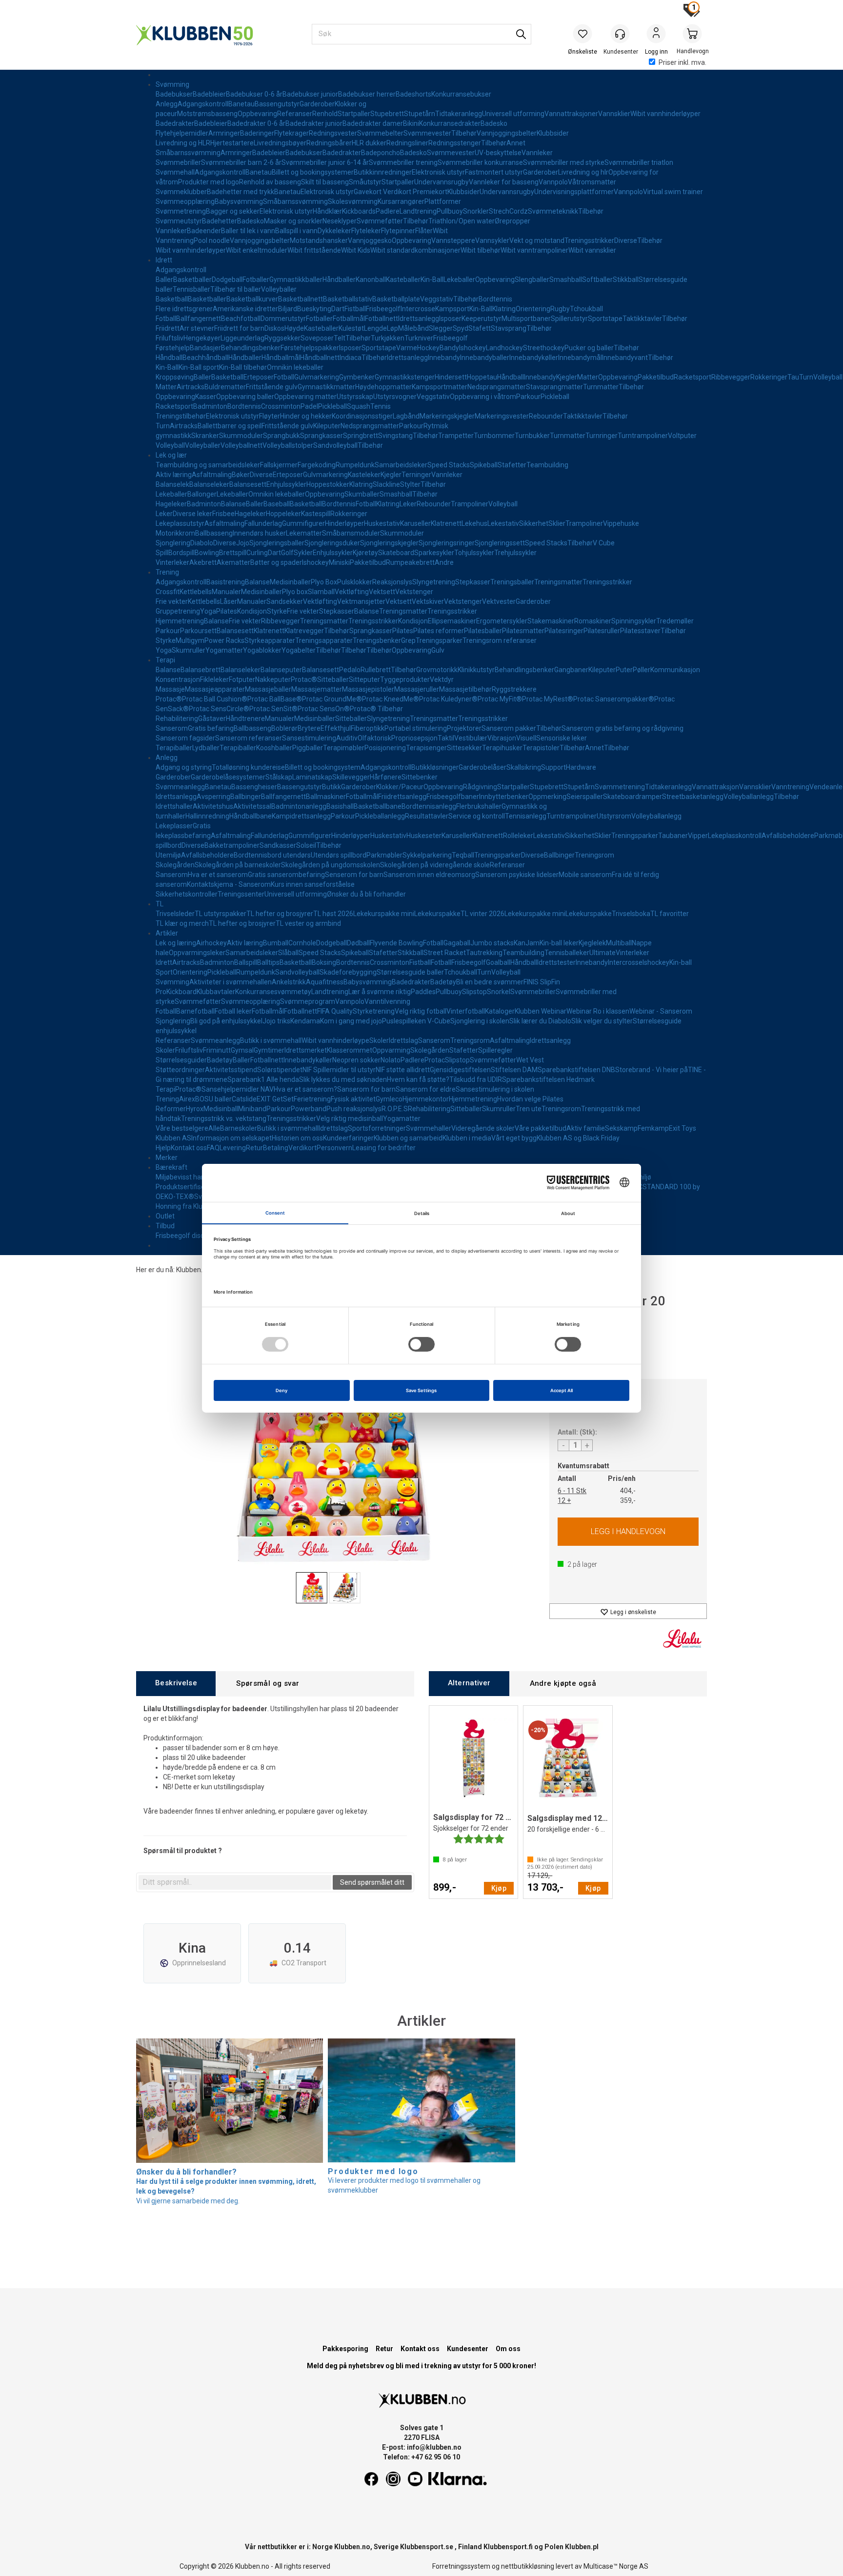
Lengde (375, 328)
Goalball (498, 962)
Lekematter (304, 533)
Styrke (277, 611)
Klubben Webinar (541, 1011)
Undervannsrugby (442, 182)
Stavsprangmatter (554, 387)
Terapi (165, 660)
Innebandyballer (485, 358)
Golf (287, 553)
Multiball (619, 943)
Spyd (461, 328)
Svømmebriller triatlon (639, 162)
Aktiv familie (586, 1128)
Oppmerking (547, 797)
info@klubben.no (434, 2447)
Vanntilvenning (387, 1001)
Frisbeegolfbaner (453, 797)
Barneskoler (239, 1128)
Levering (233, 1148)
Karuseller (415, 523)
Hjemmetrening (180, 621)
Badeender (204, 231)
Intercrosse (418, 309)
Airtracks (191, 387)
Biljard (288, 309)
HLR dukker (369, 143)
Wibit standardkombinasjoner (415, 250)
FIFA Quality (335, 1011)
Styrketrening (374, 1011)
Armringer (224, 133)
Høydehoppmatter (383, 387)
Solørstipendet (280, 1070)
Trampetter (456, 436)
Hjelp (163, 1148)
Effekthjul (336, 728)
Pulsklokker (355, 582)
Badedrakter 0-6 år (256, 123)
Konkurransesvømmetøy (273, 992)
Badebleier (209, 94)
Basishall (340, 806)
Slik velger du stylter (602, 1021)
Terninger (416, 475)
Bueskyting (314, 309)
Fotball (166, 319)
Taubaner (673, 836)
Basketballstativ (348, 299)
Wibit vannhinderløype (335, 1040)
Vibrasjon (502, 738)
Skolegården (175, 865)
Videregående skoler (483, 1128)
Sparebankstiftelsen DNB (576, 1070)
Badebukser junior (310, 94)
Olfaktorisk (374, 738)
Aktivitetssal (252, 806)
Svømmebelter (380, 133)
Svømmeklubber (181, 192)
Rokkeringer (769, 377)
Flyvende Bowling (396, 943)
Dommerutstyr (283, 319)
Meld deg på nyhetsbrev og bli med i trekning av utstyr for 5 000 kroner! (421, 2366)
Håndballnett (320, 358)
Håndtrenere (245, 719)
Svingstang (395, 436)
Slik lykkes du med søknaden (343, 1079)
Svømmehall (175, 172)
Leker (408, 504)
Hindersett (451, 377)
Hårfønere (386, 777)
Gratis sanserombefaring (286, 875)
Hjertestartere (232, 143)
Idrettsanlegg (419, 319)
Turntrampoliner (643, 436)
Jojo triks (276, 1021)
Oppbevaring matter (305, 397)
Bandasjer (205, 348)
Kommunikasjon (675, 670)
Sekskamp (621, 1128)
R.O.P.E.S (395, 1109)
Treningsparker (439, 640)
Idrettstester (556, 962)
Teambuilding (547, 465)
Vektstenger (414, 592)
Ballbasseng (214, 533)
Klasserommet (350, 1050)
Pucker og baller (589, 348)
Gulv (438, 650)
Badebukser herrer (367, 94)
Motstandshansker (319, 240)
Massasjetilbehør (465, 689)
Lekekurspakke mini (384, 914)
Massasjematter (317, 689)
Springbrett (361, 436)
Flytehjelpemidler (182, 133)
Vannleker (537, 153)
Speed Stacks (449, 465)
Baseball (277, 504)
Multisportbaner (526, 319)
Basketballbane (378, 806)
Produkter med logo (209, 182)
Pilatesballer (483, 631)
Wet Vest (530, 1060)
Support (553, 767)
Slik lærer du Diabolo (540, 1021)
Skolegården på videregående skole (435, 865)
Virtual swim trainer (673, 192)
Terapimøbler (344, 748)
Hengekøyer (202, 338)
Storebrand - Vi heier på (652, 1070)
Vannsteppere (453, 240)
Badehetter (220, 221)
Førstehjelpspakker (310, 348)
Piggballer (308, 748)
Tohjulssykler (474, 553)
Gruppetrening (178, 611)
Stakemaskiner (551, 621)
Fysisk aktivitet (353, 1099)
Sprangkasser (321, 436)
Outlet (165, 1216)
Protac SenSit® (273, 709)
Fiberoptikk (368, 728)
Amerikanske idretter (245, 309)
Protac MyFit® (500, 699)
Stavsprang (509, 328)
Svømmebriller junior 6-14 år (325, 162)
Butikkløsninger (435, 767)
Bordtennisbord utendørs (272, 855)
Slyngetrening (434, 582)
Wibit (440, 231)
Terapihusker (502, 748)
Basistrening (226, 582)
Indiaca (351, 358)
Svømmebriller (178, 162)
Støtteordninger (180, 1070)
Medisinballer (290, 582)
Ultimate (602, 953)
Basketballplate (396, 299)
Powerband (309, 1109)
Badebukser (174, 94)
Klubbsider (553, 133)
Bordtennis (495, 299)
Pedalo (350, 670)
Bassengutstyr (277, 104)
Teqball (463, 855)
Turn (806, 377)
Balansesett (248, 484)
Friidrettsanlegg (402, 797)
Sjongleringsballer (277, 543)
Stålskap (279, 777)
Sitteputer (364, 679)
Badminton (210, 406)
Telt (340, 338)
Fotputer (242, 679)
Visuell (526, 738)
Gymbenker (357, 377)
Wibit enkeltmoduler (257, 250)
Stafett (480, 328)
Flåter (424, 231)
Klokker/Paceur (400, 787)
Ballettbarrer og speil (230, 426)
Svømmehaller (429, 1128)
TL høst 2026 (333, 914)
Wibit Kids (356, 250)
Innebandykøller (534, 358)
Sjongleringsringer (447, 543)
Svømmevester (427, 133)
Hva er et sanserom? (305, 1089)
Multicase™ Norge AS (616, 2566)
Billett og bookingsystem (323, 767)
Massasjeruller (417, 689)
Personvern (334, 1148)
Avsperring (213, 797)
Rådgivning (480, 787)
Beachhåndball (205, 358)
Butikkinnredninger (383, 172)
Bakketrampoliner (232, 845)
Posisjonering (385, 748)
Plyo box (295, 592)
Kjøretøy (365, 553)
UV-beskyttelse (498, 153)
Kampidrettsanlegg (301, 816)
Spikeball (484, 465)
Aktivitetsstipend (231, 1070)
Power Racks (224, 640)
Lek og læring (176, 943)
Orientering (533, 309)
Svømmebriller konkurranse (480, 162)
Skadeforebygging (348, 972)
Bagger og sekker (233, 211)
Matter (588, 377)
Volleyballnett (241, 445)
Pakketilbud (656, 377)
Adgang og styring (184, 767)
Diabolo (202, 543)
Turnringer (602, 436)
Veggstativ (437, 299)
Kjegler (567, 377)
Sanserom (172, 728)
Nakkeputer (273, 679)
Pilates (227, 611)
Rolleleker (518, 836)
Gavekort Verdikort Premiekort (401, 192)
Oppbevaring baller (245, 397)
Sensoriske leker (562, 738)
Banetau (241, 104)
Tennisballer (191, 289)
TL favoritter (670, 914)
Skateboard (396, 553)
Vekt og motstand (537, 240)
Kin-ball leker (559, 943)
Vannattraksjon (715, 787)
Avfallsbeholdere (788, 836)
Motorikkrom (175, 533)
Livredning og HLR (183, 143)
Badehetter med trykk (241, 192)
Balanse (233, 504)
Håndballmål (281, 358)
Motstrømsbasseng (207, 114)
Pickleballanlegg (380, 816)
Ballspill (246, 962)
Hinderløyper (344, 523)
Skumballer (362, 494)
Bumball (276, 943)
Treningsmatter (558, 582)
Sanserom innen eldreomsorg (429, 875)
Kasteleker (364, 475)
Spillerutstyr (569, 319)
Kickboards (359, 211)
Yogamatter (224, 650)
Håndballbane (251, 816)
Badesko (494, 123)
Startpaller (354, 114)
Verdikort (302, 1148)
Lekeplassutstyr (180, 523)
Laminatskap (312, 777)
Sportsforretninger (377, 1128)
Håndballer (339, 280)
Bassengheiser (254, 787)
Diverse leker (192, 514)
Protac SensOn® (324, 709)
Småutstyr (365, 182)
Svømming (172, 84)
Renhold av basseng (270, 182)
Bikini (411, 123)
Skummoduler (241, 436)
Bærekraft (171, 1167)
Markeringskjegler (447, 416)
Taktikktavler (642, 319)
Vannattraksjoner (571, 114)
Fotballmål (349, 319)
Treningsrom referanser (500, 640)
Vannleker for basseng (504, 182)
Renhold (325, 114)
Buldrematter (225, 387)
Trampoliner (470, 504)
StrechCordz (508, 211)
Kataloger (500, 1011)
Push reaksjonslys (354, 1109)
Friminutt (217, 1050)
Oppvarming (391, 1050)
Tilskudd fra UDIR (476, 1079)
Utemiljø (168, 855)
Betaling (276, 1148)
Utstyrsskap (355, 397)
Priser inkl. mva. (682, 62)
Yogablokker (262, 650)
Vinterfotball (466, 1011)
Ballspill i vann (296, 231)
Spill (162, 553)
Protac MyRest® (548, 699)
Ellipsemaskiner (452, 621)
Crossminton (281, 406)
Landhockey (504, 348)
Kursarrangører (401, 201)
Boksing (324, 962)
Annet (516, 143)
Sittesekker (464, 748)
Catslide (244, 1099)
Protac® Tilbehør (376, 709)
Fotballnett (381, 319)
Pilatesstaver (640, 631)
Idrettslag (403, 1040)
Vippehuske (621, 523)
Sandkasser (278, 845)
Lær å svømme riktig (380, 992)
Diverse (626, 240)
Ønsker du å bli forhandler (366, 894)
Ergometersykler (502, 621)
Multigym (190, 640)
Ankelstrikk (289, 982)
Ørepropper (512, 221)
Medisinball (221, 1109)
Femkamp (653, 1128)
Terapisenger (426, 748)
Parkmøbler (384, 855)
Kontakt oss (189, 1148)
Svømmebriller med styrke (564, 162)
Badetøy (443, 982)
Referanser (295, 114)
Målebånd (413, 328)
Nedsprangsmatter (497, 387)
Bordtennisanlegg (429, 806)
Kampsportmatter (440, 387)
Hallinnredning (207, 816)
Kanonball (371, 280)
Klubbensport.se (427, 2547)
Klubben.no (193, 1270)
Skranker (205, 436)
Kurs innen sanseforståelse (313, 884)
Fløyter (270, 416)
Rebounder (546, 416)
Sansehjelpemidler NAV (238, 1089)
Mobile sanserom (585, 875)
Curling (257, 553)
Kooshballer (274, 748)
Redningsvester (333, 133)
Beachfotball (241, 319)
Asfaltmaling (212, 475)
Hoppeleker (283, 514)
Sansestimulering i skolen (495, 1089)
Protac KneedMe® (391, 699)
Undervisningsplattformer (574, 192)
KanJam (527, 943)
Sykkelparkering (427, 855)
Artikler (167, 933)
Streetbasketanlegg (693, 797)
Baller (164, 280)
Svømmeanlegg (180, 787)
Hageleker (171, 504)
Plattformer (443, 201)
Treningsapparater (324, 640)
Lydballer (206, 748)
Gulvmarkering (317, 377)
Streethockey (544, 348)
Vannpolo (553, 182)
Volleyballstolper (288, 445)
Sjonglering (173, 543)
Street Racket (445, 953)
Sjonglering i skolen (480, 1021)
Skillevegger (351, 777)
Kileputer (327, 426)
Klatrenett (446, 523)
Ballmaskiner (326, 797)
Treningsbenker (377, 640)
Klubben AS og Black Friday (578, 1138)
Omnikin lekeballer (295, 367)
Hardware (581, 767)
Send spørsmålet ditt (372, 1882)
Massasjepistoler (368, 689)
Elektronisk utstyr (438, 172)
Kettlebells (196, 592)
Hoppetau (482, 377)
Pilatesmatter (523, 631)
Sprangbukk (281, 436)
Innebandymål (580, 358)
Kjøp (628, 1532)
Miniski (339, 562)
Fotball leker (233, 1011)
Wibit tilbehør (481, 250)
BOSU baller (213, 1099)
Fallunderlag (263, 523)
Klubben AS (173, 1138)
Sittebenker (420, 777)
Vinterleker (172, 562)
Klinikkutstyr (476, 670)
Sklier (557, 523)
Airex (187, 1099)
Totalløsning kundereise (248, 767)
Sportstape (605, 319)
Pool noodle (212, 240)
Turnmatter (601, 387)
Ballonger (202, 494)
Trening (167, 572)
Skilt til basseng (325, 182)
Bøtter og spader (276, 562)
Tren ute (529, 1109)
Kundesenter (468, 2349)
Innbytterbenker (504, 797)
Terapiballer (174, 748)
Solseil (306, 845)
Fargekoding (317, 465)
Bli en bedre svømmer (490, 982)
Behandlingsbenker (251, 348)
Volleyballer (279, 289)
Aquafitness (325, 982)
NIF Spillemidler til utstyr (339, 1070)
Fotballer (256, 280)
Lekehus (474, 523)
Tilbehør (464, 133)
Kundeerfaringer (348, 1138)
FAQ (213, 1148)
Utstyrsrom (614, 816)
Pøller (642, 670)
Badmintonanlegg (299, 806)
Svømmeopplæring (185, 201)
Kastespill (316, 514)
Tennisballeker (567, 953)
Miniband (252, 1109)
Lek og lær (171, 455)
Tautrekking (484, 953)
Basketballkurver (252, 299)
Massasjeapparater (215, 689)
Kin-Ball (432, 280)
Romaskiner (593, 621)
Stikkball (626, 280)
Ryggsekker (282, 338)
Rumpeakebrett (410, 562)
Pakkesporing (345, 2349)
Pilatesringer (564, 631)
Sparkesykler (434, 553)
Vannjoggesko (370, 240)
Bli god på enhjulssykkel (226, 1021)
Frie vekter (172, 601)
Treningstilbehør (181, 416)
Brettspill (233, 553)
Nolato (391, 1060)
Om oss (508, 2349)
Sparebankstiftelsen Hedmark (548, 1079)
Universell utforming (513, 114)
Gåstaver (212, 719)
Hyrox (195, 1109)
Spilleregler (495, 1050)
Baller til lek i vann (248, 231)
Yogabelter (299, 650)
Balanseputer (281, 670)
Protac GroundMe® (332, 699)
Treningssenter (241, 894)
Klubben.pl (582, 2547)
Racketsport (692, 377)
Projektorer (464, 728)
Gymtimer (269, 1050)
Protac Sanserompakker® (614, 699)
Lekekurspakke (437, 914)
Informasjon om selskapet (231, 1138)
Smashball (566, 280)
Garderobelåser (482, 767)
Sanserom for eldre (426, 1089)
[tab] (176, 1684)
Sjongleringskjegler (389, 543)
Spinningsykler (634, 621)
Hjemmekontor (426, 1099)
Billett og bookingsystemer (313, 172)
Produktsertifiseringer (189, 1187)
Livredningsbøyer (280, 143)
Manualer (226, 592)
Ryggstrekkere (514, 689)
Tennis (381, 406)
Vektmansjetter (361, 601)
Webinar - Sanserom (661, 1011)
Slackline (386, 484)
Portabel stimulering (416, 728)
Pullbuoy (450, 211)
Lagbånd (406, 416)
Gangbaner (571, 670)
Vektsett (382, 592)
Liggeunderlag (242, 338)
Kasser (206, 397)
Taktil (446, 738)
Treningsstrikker (589, 240)
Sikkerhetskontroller (187, 894)
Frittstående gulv (272, 387)
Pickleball (555, 397)
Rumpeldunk (355, 465)
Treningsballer (512, 582)
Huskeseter (424, 836)
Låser (229, 601)
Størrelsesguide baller (410, 972)
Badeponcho (381, 153)
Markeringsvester (502, 416)
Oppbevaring (257, 114)
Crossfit (168, 592)
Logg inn (656, 35)
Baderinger (257, 133)
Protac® (304, 679)
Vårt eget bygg (514, 1138)
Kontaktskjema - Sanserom (229, 884)
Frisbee (223, 514)
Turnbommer (494, 436)
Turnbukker (532, 436)
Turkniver (419, 338)
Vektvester (499, 601)
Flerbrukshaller (479, 806)
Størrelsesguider (181, 1060)
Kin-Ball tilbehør (243, 367)
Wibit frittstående (314, 250)
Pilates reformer (439, 631)
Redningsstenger (455, 143)
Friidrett (168, 328)
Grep (408, 640)
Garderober (317, 104)
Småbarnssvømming (188, 153)
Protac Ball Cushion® (215, 699)
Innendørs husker (259, 533)
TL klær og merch (182, 923)
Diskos (274, 328)
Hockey (428, 348)
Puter (624, 670)
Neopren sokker (356, 1060)
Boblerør (284, 728)
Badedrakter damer (373, 123)
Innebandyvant (625, 358)
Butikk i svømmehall (271, 1040)
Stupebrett (387, 114)
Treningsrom (594, 855)
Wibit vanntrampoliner (534, 250)
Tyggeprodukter (405, 679)
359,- (628, 1500)
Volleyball (828, 377)
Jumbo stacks (492, 943)
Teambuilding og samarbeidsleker (208, 465)
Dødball (358, 943)
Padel (309, 406)
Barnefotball (195, 1011)
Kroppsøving (175, 377)
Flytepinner (398, 231)
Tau (793, 377)
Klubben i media (467, 1138)
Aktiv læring (174, 475)
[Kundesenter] (620, 34)
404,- (628, 1491)
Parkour (528, 397)
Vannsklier (614, 114)
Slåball (288, 953)
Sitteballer (333, 679)
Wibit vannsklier (592, 250)
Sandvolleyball (335, 445)
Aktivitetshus (213, 806)
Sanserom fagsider (185, 738)
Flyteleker (366, 231)
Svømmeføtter (380, 221)
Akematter (233, 562)
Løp (392, 328)
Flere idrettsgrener (184, 309)
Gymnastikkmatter (326, 387)
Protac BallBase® (275, 699)
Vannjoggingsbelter (507, 133)
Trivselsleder (175, 914)
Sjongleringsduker (332, 543)
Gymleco (389, 1099)
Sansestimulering (309, 738)
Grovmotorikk (437, 670)
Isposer (450, 319)
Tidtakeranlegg (459, 114)
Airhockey (211, 943)
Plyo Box (324, 582)
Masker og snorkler (293, 221)
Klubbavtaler (216, 992)
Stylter (410, 484)
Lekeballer (459, 280)
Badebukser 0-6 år (254, 94)
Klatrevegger (304, 631)
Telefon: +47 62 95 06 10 (421, 2457)
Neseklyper (340, 221)
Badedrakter (175, 123)
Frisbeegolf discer (183, 1236)
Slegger (441, 328)
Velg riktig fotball (421, 1011)
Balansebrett (201, 670)
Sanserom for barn (366, 1089)
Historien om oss (297, 1138)
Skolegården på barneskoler (238, 865)
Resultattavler (427, 816)
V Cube (604, 543)
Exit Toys (682, 1128)
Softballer (597, 280)
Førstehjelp (173, 348)
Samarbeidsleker (401, 465)
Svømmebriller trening (403, 162)
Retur (254, 1148)
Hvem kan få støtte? (418, 1079)
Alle (214, 1128)
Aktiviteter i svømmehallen (231, 982)
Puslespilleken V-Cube (416, 1021)
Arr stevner (197, 328)
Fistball (355, 309)
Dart (338, 309)
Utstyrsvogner (395, 397)
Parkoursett (198, 631)
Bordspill (181, 553)
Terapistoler (541, 748)
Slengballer (532, 280)
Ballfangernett (199, 319)
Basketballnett (301, 299)
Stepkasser (473, 582)
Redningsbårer (329, 143)
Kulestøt (351, 328)
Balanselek (172, 484)
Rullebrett (376, 670)
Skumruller (189, 650)
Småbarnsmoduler (351, 533)
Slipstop (474, 992)
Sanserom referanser (249, 738)
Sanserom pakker (509, 728)
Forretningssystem (461, 2566)
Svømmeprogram (308, 1001)
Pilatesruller (602, 631)
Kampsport (452, 309)
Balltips (268, 962)
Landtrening (418, 211)
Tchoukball (586, 309)
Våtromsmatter (592, 182)
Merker (167, 1158)
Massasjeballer (268, 689)
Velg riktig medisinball (350, 1118)
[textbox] (235, 1882)
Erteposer (259, 377)
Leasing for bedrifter (384, 1148)
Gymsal (242, 1050)
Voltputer (682, 436)
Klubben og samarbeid (408, 1138)
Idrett (164, 260)
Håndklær (327, 211)
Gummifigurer (303, 523)
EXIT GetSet (275, 1099)
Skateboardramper (632, 797)
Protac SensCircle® (219, 709)
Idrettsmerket (306, 1050)
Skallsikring (524, 767)
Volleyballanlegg (749, 797)
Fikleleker (214, 679)
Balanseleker (209, 484)
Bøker (241, 475)
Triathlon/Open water (462, 221)
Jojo (243, 543)
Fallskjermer (279, 465)
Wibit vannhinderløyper (665, 114)
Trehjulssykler (515, 553)
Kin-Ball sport (199, 367)
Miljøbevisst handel (185, 1177)
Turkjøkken (388, 338)
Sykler (303, 553)
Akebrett (203, 562)
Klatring (504, 309)
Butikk (331, 787)
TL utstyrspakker (221, 914)
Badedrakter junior (314, 123)
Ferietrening (312, 1099)
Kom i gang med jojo (351, 1021)
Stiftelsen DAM (514, 1070)
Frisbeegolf (383, 309)
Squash (359, 406)
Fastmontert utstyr (494, 172)
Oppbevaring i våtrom (483, 397)
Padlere (388, 211)
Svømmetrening (181, 211)
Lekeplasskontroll (735, 836)
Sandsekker (285, 601)
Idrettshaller (174, 806)
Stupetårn (420, 114)
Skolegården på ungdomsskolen (331, 865)
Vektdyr (442, 679)
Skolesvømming (353, 201)
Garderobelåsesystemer (228, 777)
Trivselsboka (631, 914)
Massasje (170, 689)
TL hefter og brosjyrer (280, 914)
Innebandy (444, 358)
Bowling (207, 553)
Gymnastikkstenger (405, 377)
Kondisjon (252, 611)
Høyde (294, 328)
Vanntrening (175, 240)
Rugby (560, 309)
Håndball (169, 358)
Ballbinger (246, 797)
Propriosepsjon (414, 738)
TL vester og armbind (308, 923)
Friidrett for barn (239, 328)
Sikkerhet (534, 523)
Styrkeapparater (270, 640)
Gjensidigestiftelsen (460, 1070)
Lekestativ (503, 523)
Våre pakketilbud (541, 1128)
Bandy (449, 348)
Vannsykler (492, 240)
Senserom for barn (354, 875)
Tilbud (165, 1226)
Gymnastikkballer (296, 280)
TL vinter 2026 (482, 914)
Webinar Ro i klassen (598, 1011)
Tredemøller (675, 621)
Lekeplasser (174, 826)
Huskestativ (382, 523)
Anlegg (167, 104)
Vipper (698, 836)
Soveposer (317, 338)
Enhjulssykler (286, 484)
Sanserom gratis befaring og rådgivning (622, 728)
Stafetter (512, 465)
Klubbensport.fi (508, 2547)
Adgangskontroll (203, 104)
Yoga (208, 611)
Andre (444, 562)
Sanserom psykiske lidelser (517, 875)
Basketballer (192, 280)
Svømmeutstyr (179, 221)
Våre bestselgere (182, 1128)
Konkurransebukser (461, 94)
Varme (407, 348)
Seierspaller (585, 797)
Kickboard (181, 992)
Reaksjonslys (392, 582)
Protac (435, 1060)
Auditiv (347, 738)
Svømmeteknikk (553, 211)
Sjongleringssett (500, 543)
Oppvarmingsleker (197, 953)
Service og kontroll (477, 816)
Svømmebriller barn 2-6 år (241, 162)
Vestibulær (471, 738)
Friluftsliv (170, 338)
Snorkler (476, 211)
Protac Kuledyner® (448, 699)
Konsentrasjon (178, 679)
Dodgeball (227, 280)
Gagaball (457, 943)
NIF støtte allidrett (403, 1070)
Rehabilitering (177, 719)
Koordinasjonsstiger (362, 416)
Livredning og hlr (583, 172)
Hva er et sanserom (218, 875)
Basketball (172, 299)
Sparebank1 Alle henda (263, 1079)
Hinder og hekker (306, 416)
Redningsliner (407, 143)
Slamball (321, 592)
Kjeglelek (592, 943)
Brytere (309, 728)
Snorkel (499, 992)
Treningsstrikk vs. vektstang (224, 1118)
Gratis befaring (211, 728)
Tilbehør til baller (236, 289)
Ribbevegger (731, 377)
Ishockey (472, 348)
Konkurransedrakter (450, 123)
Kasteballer (403, 280)
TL (160, 904)
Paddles (423, 992)
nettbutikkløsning (528, 2566)
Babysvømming (239, 201)
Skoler (379, 1040)
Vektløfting (352, 592)
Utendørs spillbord (339, 855)
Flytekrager (291, 133)
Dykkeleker (334, 231)
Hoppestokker (328, 484)
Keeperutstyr (482, 319)
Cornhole (302, 943)
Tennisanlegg (526, 816)
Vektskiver (428, 601)
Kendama (305, 1021)
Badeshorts (413, 94)
